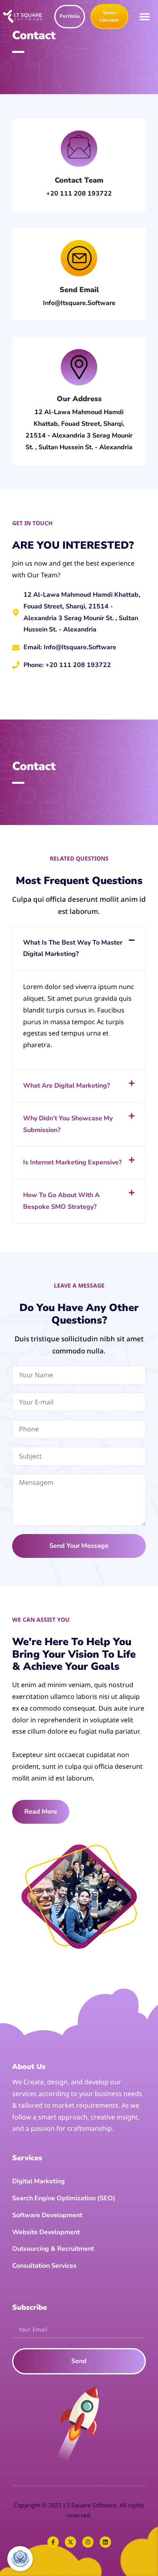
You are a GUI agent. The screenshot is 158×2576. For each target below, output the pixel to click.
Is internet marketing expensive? (72, 1162)
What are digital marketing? (66, 1086)
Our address (79, 399)
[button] (145, 17)
